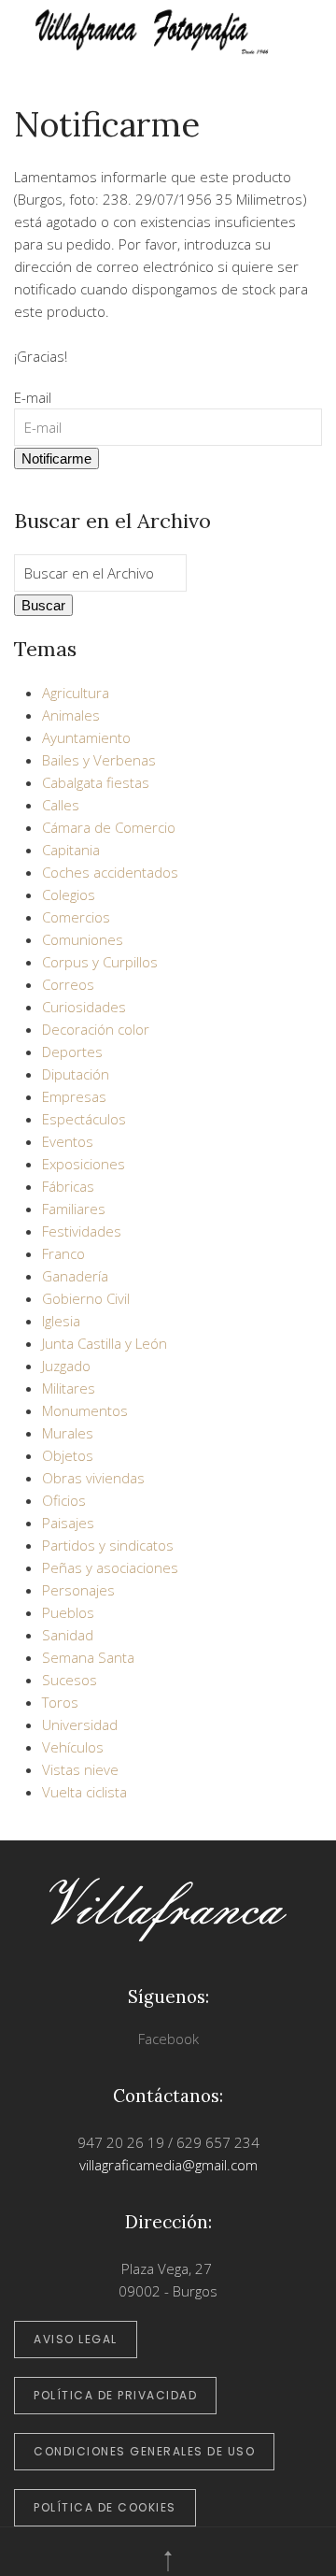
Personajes (78, 1590)
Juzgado (66, 1366)
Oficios (64, 1500)
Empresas (74, 1096)
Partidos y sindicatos (108, 1545)
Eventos (68, 1141)
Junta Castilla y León (105, 1343)
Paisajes (68, 1523)
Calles (61, 805)
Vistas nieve (80, 1769)
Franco (63, 1253)
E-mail (33, 397)
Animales (71, 715)
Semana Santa (88, 1657)
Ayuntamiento (86, 737)
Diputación (76, 1074)
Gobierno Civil (86, 1298)
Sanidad (68, 1635)
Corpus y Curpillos (100, 962)
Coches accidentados (110, 872)
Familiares (74, 1209)
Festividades (82, 1231)
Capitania (71, 850)
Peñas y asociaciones (110, 1567)
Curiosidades (84, 1007)
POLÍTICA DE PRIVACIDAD (115, 2395)
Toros (60, 1702)
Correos (68, 984)
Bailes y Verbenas (99, 760)
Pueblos (68, 1612)
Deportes (72, 1052)
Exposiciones (84, 1164)
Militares (69, 1388)
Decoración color (96, 1029)
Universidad (80, 1724)
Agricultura (76, 693)
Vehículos (73, 1747)
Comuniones (83, 939)
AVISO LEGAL (76, 2339)
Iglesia (61, 1321)
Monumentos (85, 1410)
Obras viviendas (93, 1478)
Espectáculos (84, 1119)
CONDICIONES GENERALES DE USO (144, 2451)
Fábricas (68, 1186)
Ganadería (75, 1276)
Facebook (168, 2039)
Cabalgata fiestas (96, 782)
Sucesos (70, 1680)
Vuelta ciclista (84, 1792)
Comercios (76, 917)
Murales (68, 1433)
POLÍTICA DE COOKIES (105, 2507)
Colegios (69, 894)
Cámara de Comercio (109, 827)
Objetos (68, 1455)
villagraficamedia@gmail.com (168, 2165)
